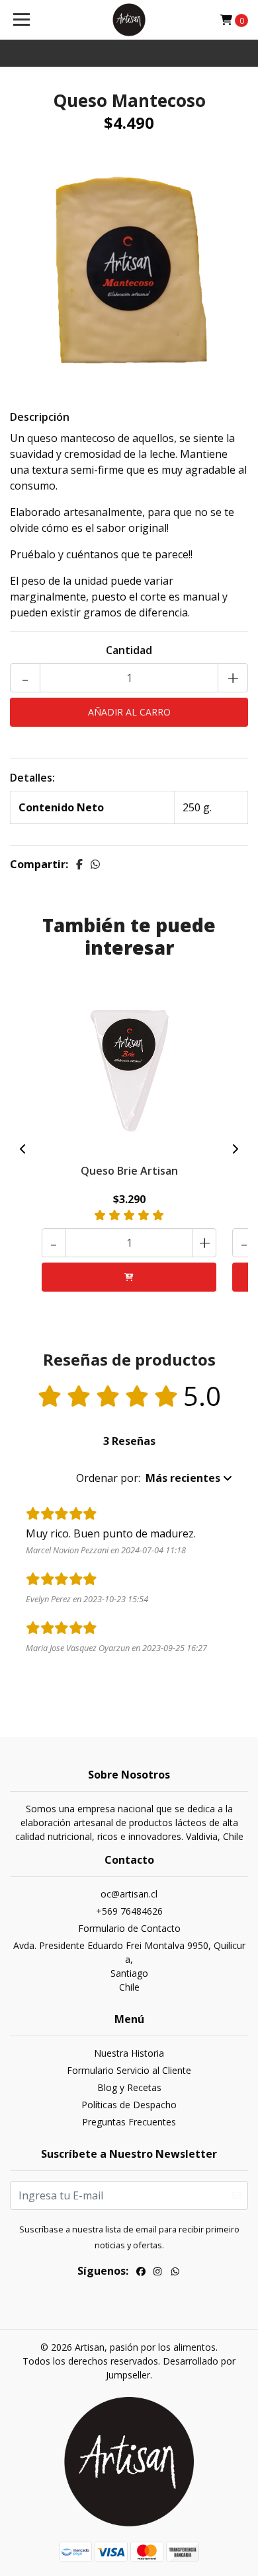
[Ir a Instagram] (157, 2273)
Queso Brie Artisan (129, 1171)
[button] (154, 1478)
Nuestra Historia (129, 2053)
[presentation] (23, 1149)
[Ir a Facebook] (141, 2273)
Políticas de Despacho (129, 2105)
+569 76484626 (129, 1911)
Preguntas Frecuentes (129, 2122)
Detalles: (32, 778)
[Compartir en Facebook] (79, 864)
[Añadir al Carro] (129, 1277)
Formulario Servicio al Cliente (129, 2070)
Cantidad (129, 650)
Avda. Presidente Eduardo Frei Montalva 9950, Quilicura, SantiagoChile (129, 1966)
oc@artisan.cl (129, 1894)
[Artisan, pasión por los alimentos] (129, 20)
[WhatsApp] (175, 2273)
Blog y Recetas (129, 2087)
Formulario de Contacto (129, 1928)
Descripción (40, 417)
